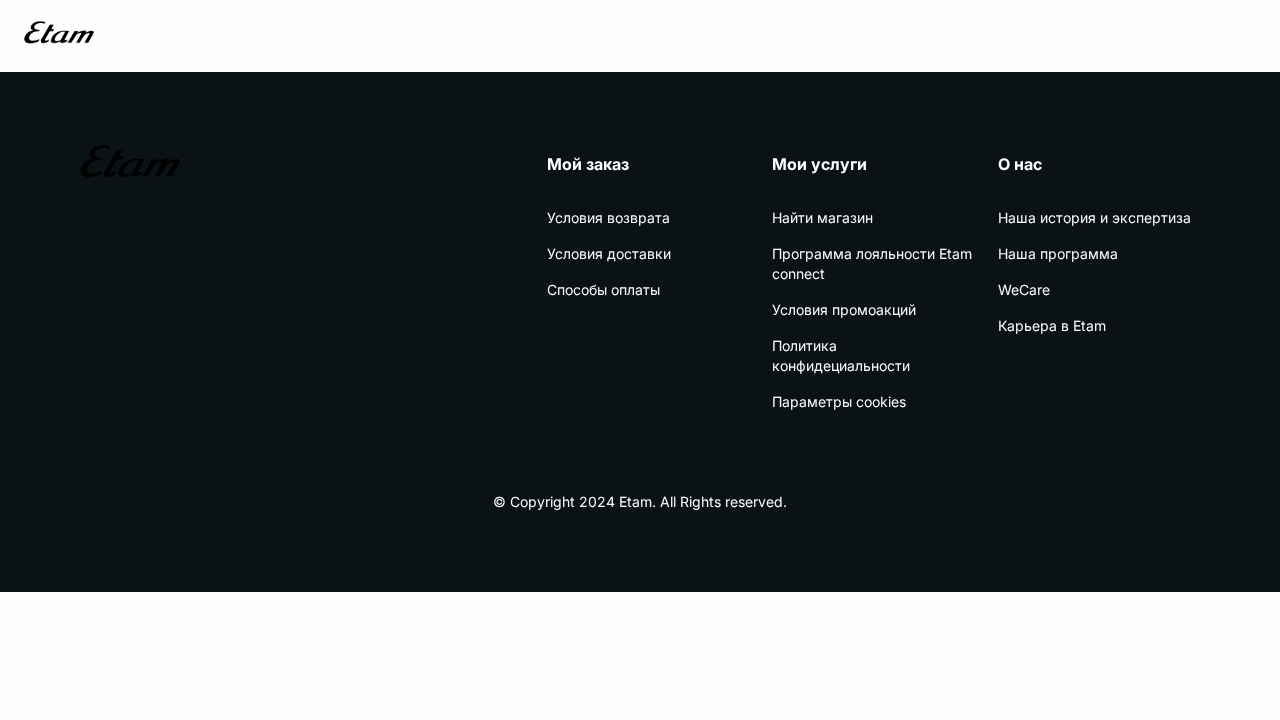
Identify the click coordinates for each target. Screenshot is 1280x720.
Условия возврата (608, 217)
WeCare (1024, 289)
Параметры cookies (839, 401)
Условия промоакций (844, 309)
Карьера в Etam (1052, 325)
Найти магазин (822, 217)
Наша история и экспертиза (1094, 217)
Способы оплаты (603, 289)
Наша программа (1058, 253)
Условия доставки (609, 253)
